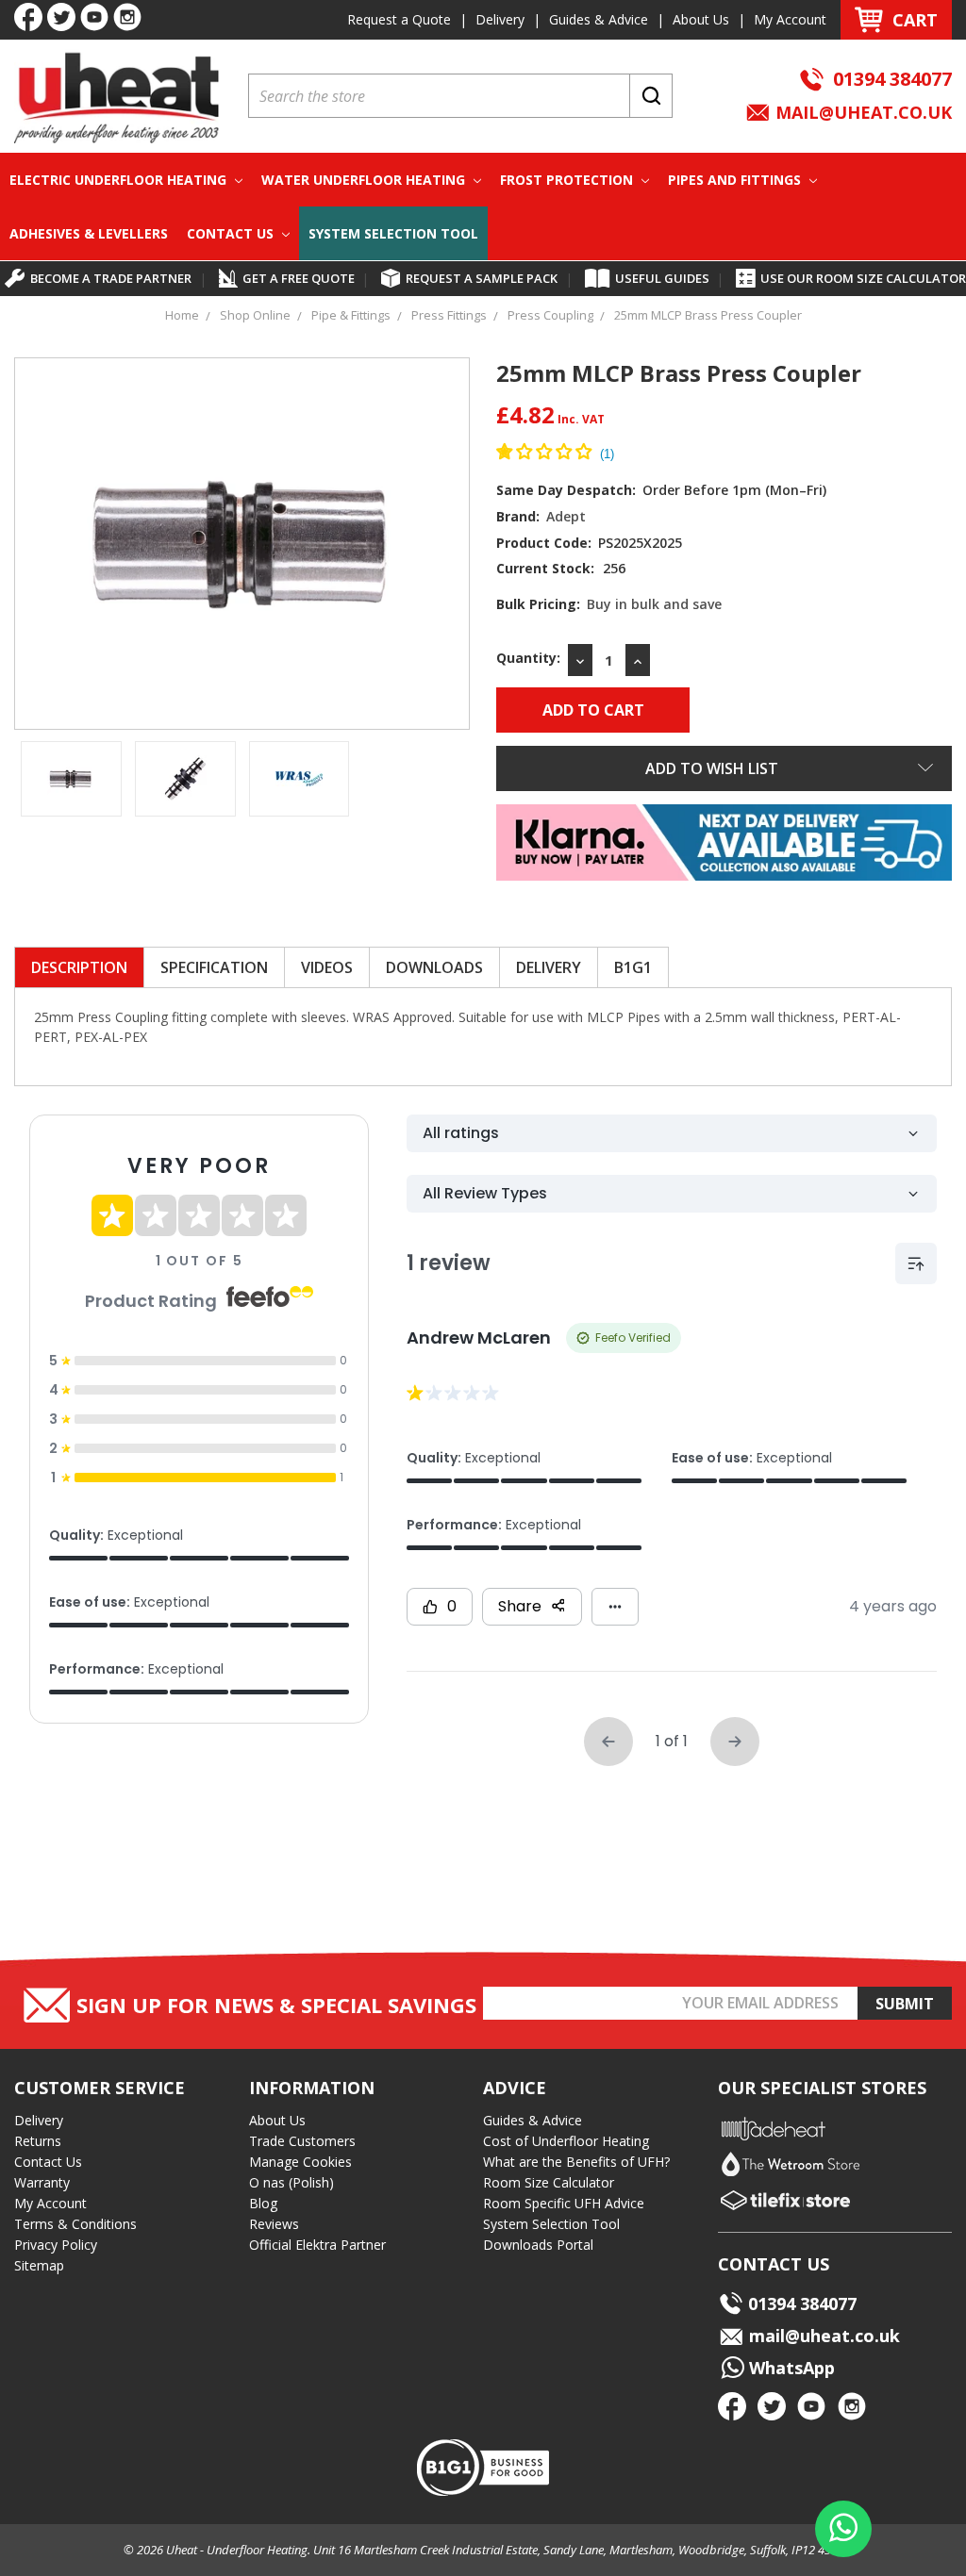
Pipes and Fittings (736, 180)
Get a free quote (299, 278)
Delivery (500, 19)
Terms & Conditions (75, 2224)
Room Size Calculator (549, 2182)
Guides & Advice (599, 19)
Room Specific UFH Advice (564, 2203)
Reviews (274, 2224)
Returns (38, 2141)
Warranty (42, 2182)
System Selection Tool (393, 233)
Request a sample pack (482, 278)
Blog (263, 2203)
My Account (790, 19)
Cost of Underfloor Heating (566, 2141)
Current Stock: (561, 568)
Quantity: (528, 658)
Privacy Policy (56, 2245)
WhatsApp (790, 2368)
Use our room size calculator (863, 278)
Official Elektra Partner (317, 2245)
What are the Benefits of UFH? (576, 2162)
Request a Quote (399, 19)
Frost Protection (568, 180)
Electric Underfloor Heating (120, 180)
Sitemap (39, 2265)
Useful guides (662, 278)
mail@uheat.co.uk (861, 112)
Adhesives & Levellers (89, 233)
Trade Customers (302, 2141)
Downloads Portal (538, 2245)
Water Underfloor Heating (365, 180)
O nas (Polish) (291, 2182)
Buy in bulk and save (654, 604)
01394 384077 (892, 79)
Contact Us (232, 233)
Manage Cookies (300, 2162)
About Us (701, 19)
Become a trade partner (111, 278)
